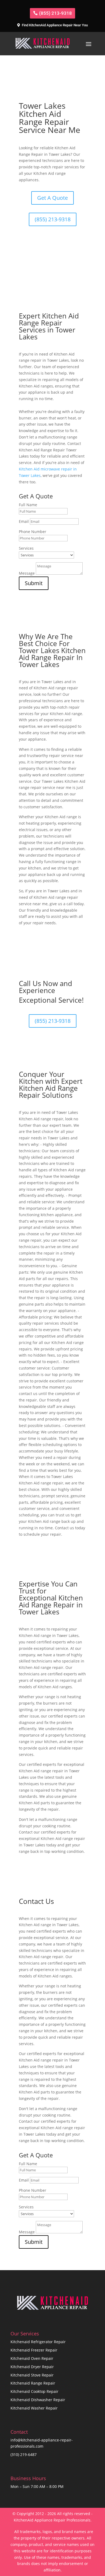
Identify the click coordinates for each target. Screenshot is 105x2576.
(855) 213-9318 (55, 13)
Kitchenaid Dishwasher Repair (38, 2400)
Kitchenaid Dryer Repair (32, 2367)
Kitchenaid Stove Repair (32, 2375)
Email (24, 521)
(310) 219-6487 (24, 2454)
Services (26, 548)
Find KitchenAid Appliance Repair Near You (55, 25)
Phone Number (33, 532)
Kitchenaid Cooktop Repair (34, 2391)
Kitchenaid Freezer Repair (34, 2350)
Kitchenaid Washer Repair (34, 2408)
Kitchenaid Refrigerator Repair (38, 2342)
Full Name (28, 505)
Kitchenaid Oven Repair (32, 2358)
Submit (34, 583)
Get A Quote (52, 198)
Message (27, 573)
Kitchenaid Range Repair (33, 2383)
